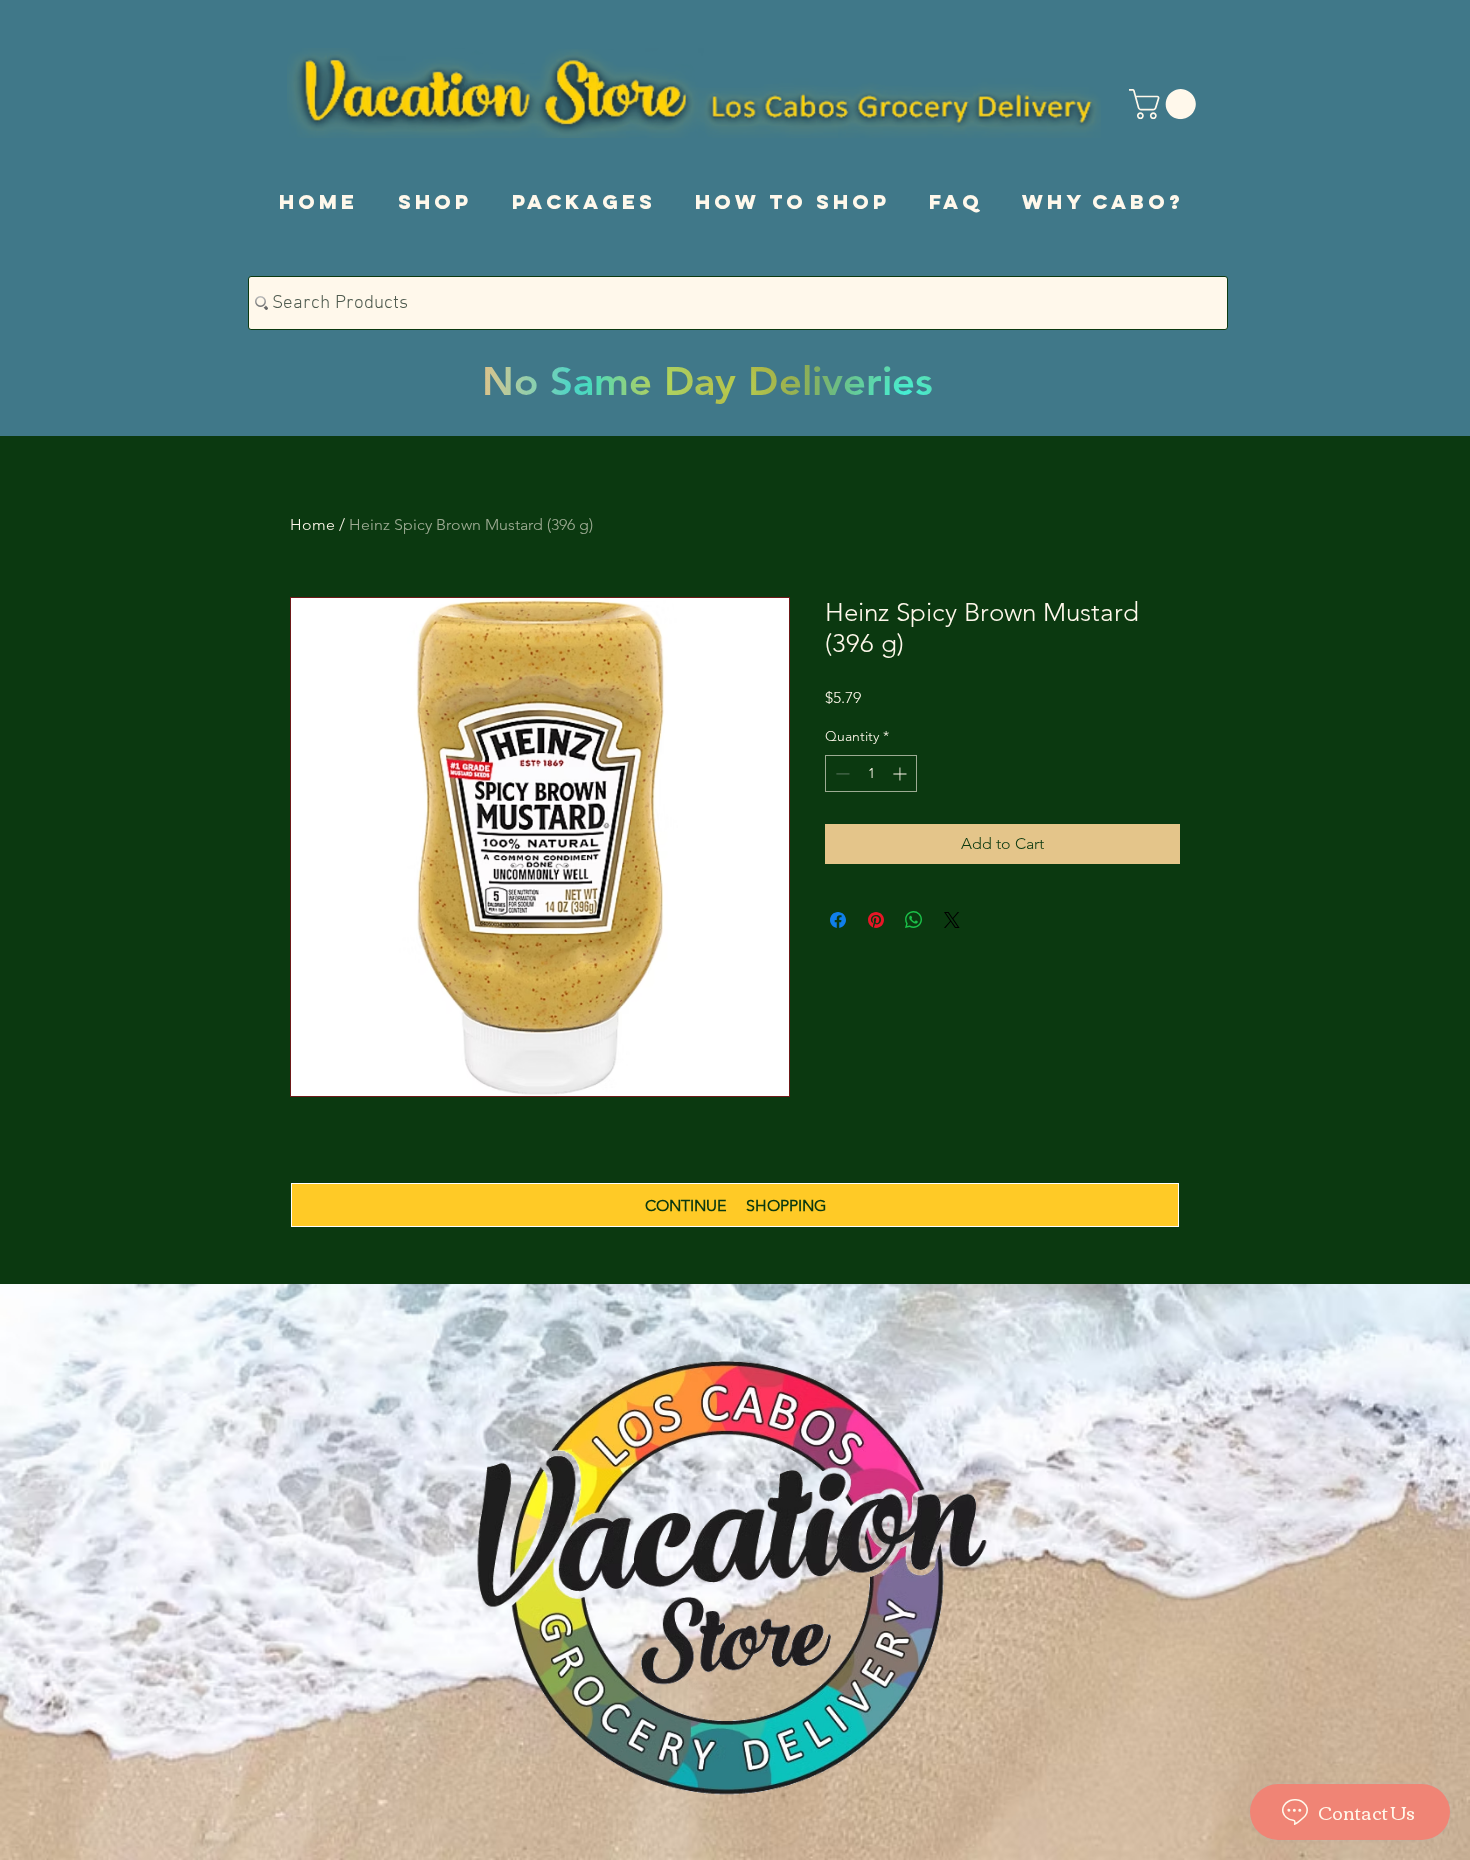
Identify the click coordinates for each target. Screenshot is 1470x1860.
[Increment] (901, 773)
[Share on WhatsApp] (914, 920)
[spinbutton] (871, 773)
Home (312, 524)
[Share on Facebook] (838, 920)
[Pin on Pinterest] (876, 920)
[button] (1166, 104)
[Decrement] (840, 773)
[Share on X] (952, 920)
